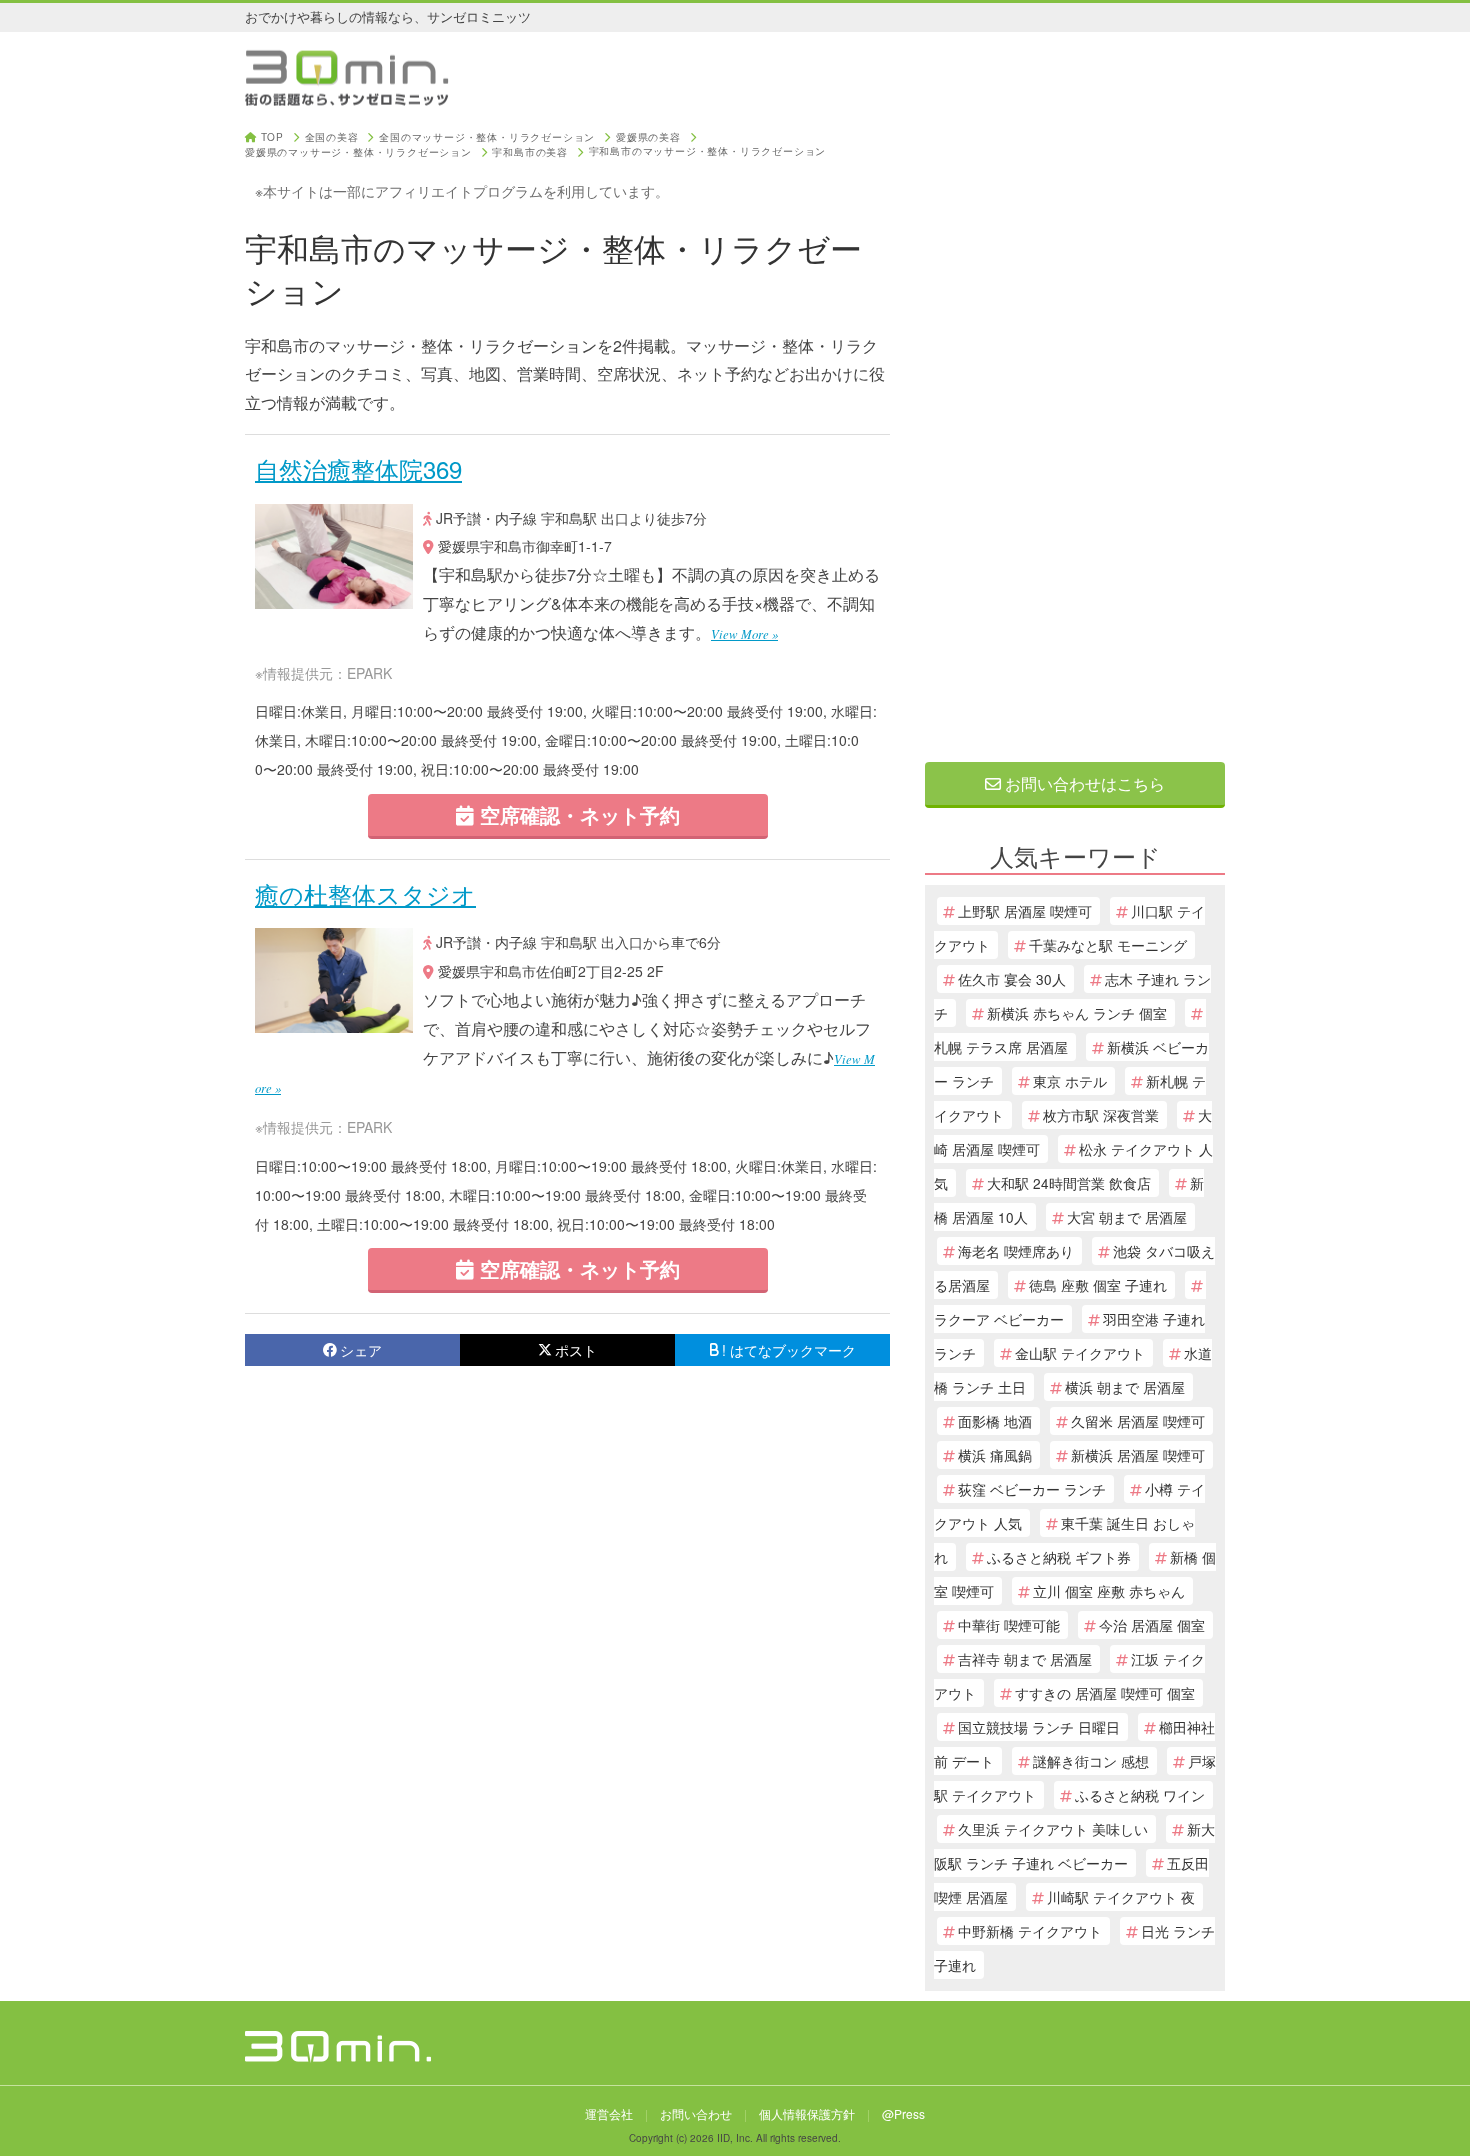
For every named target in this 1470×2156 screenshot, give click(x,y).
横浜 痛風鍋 (995, 1455)
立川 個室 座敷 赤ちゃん (1109, 1591)
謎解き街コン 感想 (1091, 1761)
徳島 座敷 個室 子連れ (1098, 1285)
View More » (744, 633)
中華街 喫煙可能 (1009, 1625)
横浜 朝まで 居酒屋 (1125, 1387)
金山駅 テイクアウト (1080, 1353)
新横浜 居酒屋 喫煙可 (1138, 1455)
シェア (361, 1350)
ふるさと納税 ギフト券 (1059, 1557)
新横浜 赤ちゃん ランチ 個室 (1077, 1013)
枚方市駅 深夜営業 (1101, 1115)
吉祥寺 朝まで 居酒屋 (1025, 1659)
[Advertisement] (1075, 432)
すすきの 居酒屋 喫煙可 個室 (1105, 1693)
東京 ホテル (1070, 1081)
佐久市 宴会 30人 (1012, 979)
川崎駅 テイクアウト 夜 (1121, 1897)
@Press (903, 2113)
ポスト (576, 1350)
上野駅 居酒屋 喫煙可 (1025, 911)
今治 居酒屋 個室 (1152, 1625)
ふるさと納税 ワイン (1140, 1795)
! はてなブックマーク (789, 1350)
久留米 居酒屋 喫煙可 (1138, 1421)
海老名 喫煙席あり (1016, 1251)
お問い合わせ (696, 2113)
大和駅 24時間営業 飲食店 (1069, 1183)
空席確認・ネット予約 (577, 814)
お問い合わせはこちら (1083, 783)
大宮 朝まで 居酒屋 (1127, 1217)
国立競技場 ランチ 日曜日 (1039, 1727)
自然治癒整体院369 (358, 468)
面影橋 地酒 (995, 1421)
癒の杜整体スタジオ (365, 893)
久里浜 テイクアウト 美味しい (1053, 1829)
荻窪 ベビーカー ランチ (1032, 1489)
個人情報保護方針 (807, 2113)
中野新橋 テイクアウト (1030, 1931)
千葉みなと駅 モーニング (1108, 945)
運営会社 (609, 2113)
